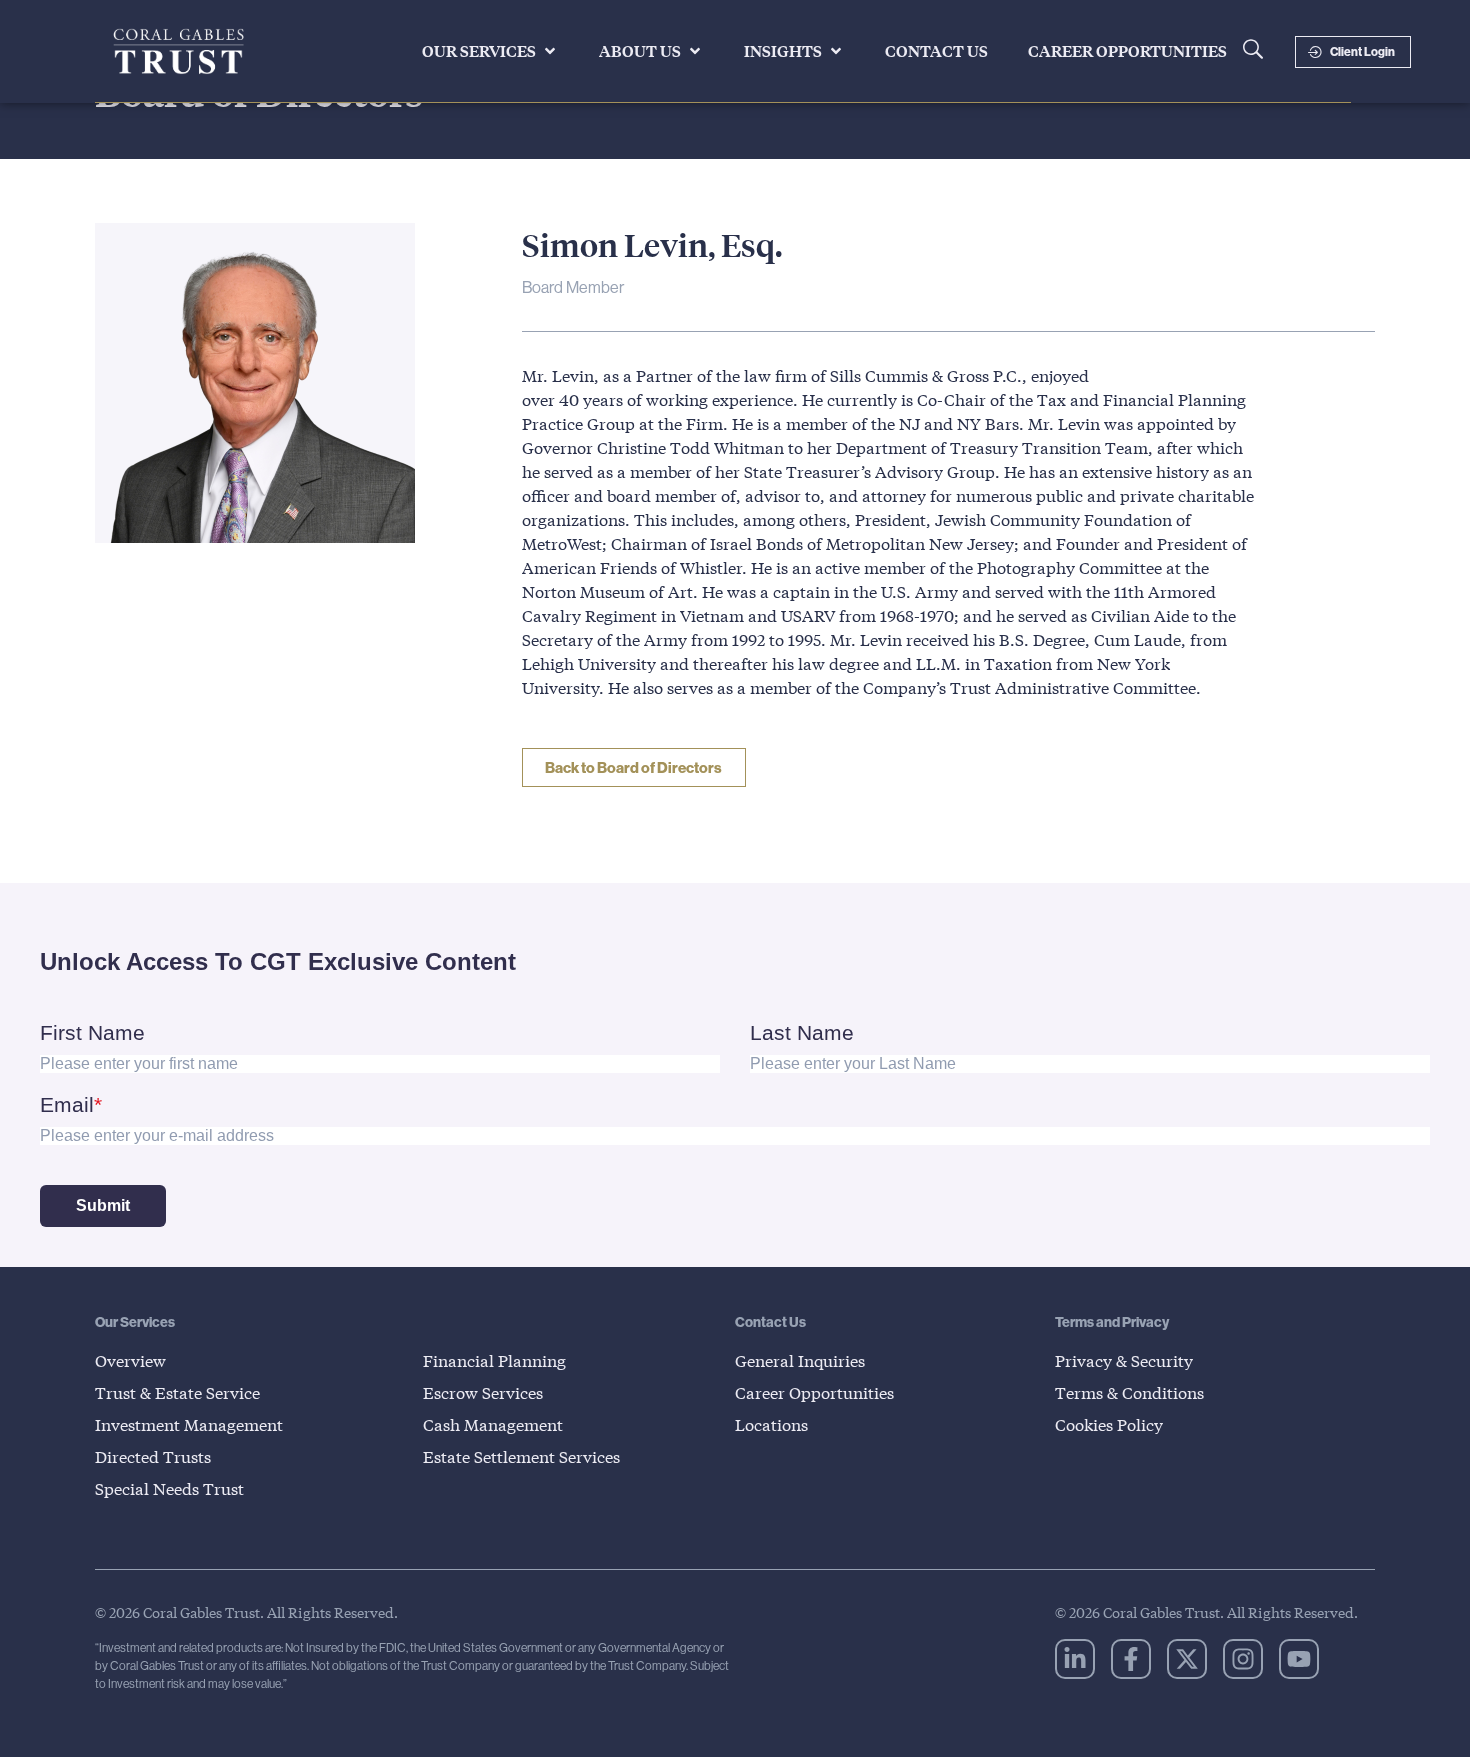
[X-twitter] (1187, 1659)
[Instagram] (1243, 1659)
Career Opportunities (814, 1392)
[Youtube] (1299, 1659)
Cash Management (493, 1424)
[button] (490, 51)
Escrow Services (483, 1392)
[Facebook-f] (1131, 1659)
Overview (130, 1360)
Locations (771, 1424)
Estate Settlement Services (521, 1456)
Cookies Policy (1109, 1424)
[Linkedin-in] (1075, 1659)
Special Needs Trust (169, 1488)
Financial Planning (494, 1360)
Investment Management (189, 1424)
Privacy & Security (1124, 1360)
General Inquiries (800, 1360)
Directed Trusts (153, 1456)
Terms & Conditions (1129, 1392)
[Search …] (1253, 52)
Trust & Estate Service (177, 1392)
